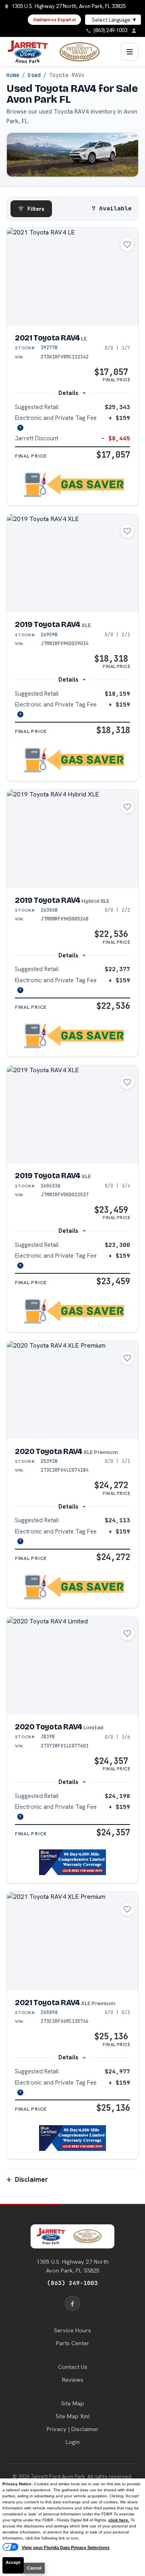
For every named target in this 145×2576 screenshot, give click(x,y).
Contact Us (73, 2367)
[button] (72, 485)
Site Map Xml (73, 2416)
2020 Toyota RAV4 (66, 1451)
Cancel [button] (34, 2568)
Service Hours (72, 2330)
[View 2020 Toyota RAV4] (72, 1390)
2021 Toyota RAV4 (51, 338)
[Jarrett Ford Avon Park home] (58, 52)
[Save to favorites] (127, 244)
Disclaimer (31, 2179)
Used (34, 75)
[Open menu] (130, 52)
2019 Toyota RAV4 (53, 624)
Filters (36, 209)
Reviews (73, 2380)
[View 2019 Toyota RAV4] (72, 563)
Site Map (73, 2403)
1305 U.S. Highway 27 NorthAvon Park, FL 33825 (73, 2266)
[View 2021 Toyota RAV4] (72, 277)
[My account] (136, 31)
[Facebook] (72, 2303)
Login (73, 2442)
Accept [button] (13, 2562)
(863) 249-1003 (72, 2283)
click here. (119, 2520)
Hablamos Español (55, 20)
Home (13, 75)
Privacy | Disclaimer (73, 2429)
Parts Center (73, 2343)
